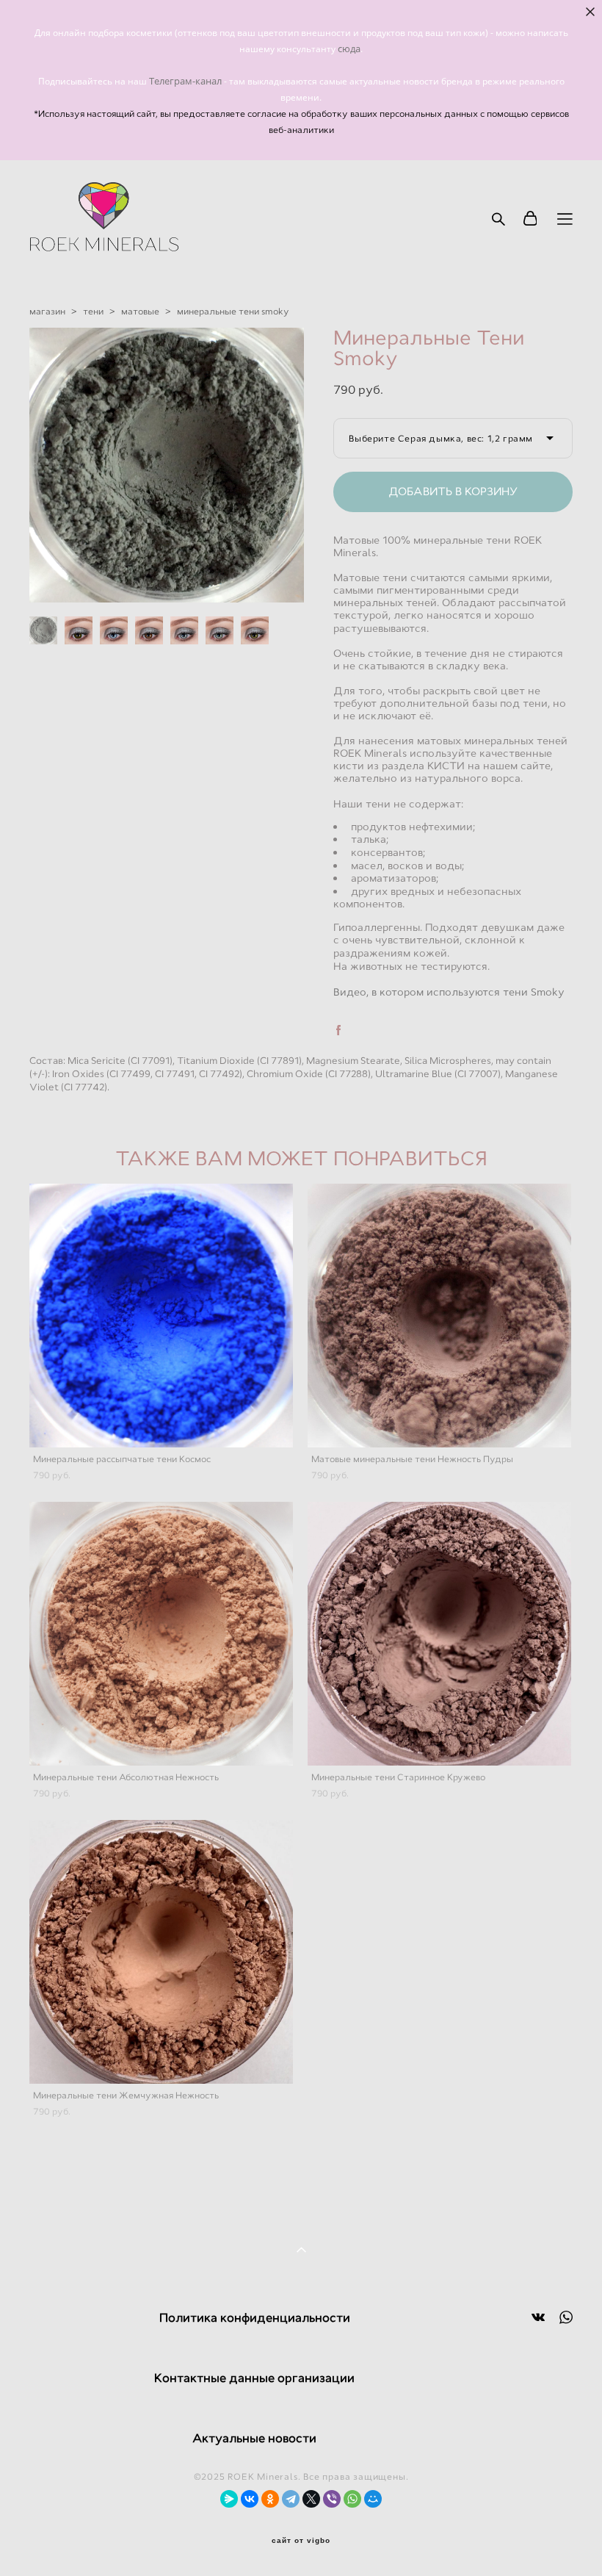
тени (93, 312)
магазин (47, 312)
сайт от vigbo (301, 2541)
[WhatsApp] (352, 2499)
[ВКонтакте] (250, 2499)
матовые (140, 312)
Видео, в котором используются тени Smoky (449, 992)
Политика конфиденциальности (255, 2318)
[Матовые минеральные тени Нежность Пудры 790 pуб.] (439, 1316)
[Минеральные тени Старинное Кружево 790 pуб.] (439, 1634)
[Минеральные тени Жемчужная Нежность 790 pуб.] (161, 1952)
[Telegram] (291, 2499)
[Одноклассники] (270, 2499)
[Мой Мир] (373, 2499)
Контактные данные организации (254, 2378)
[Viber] (332, 2499)
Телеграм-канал (186, 81)
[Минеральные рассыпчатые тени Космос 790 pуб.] (161, 1316)
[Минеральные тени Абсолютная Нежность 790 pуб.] (161, 1634)
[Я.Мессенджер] (229, 2499)
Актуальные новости (254, 2438)
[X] (311, 2499)
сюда (349, 48)
